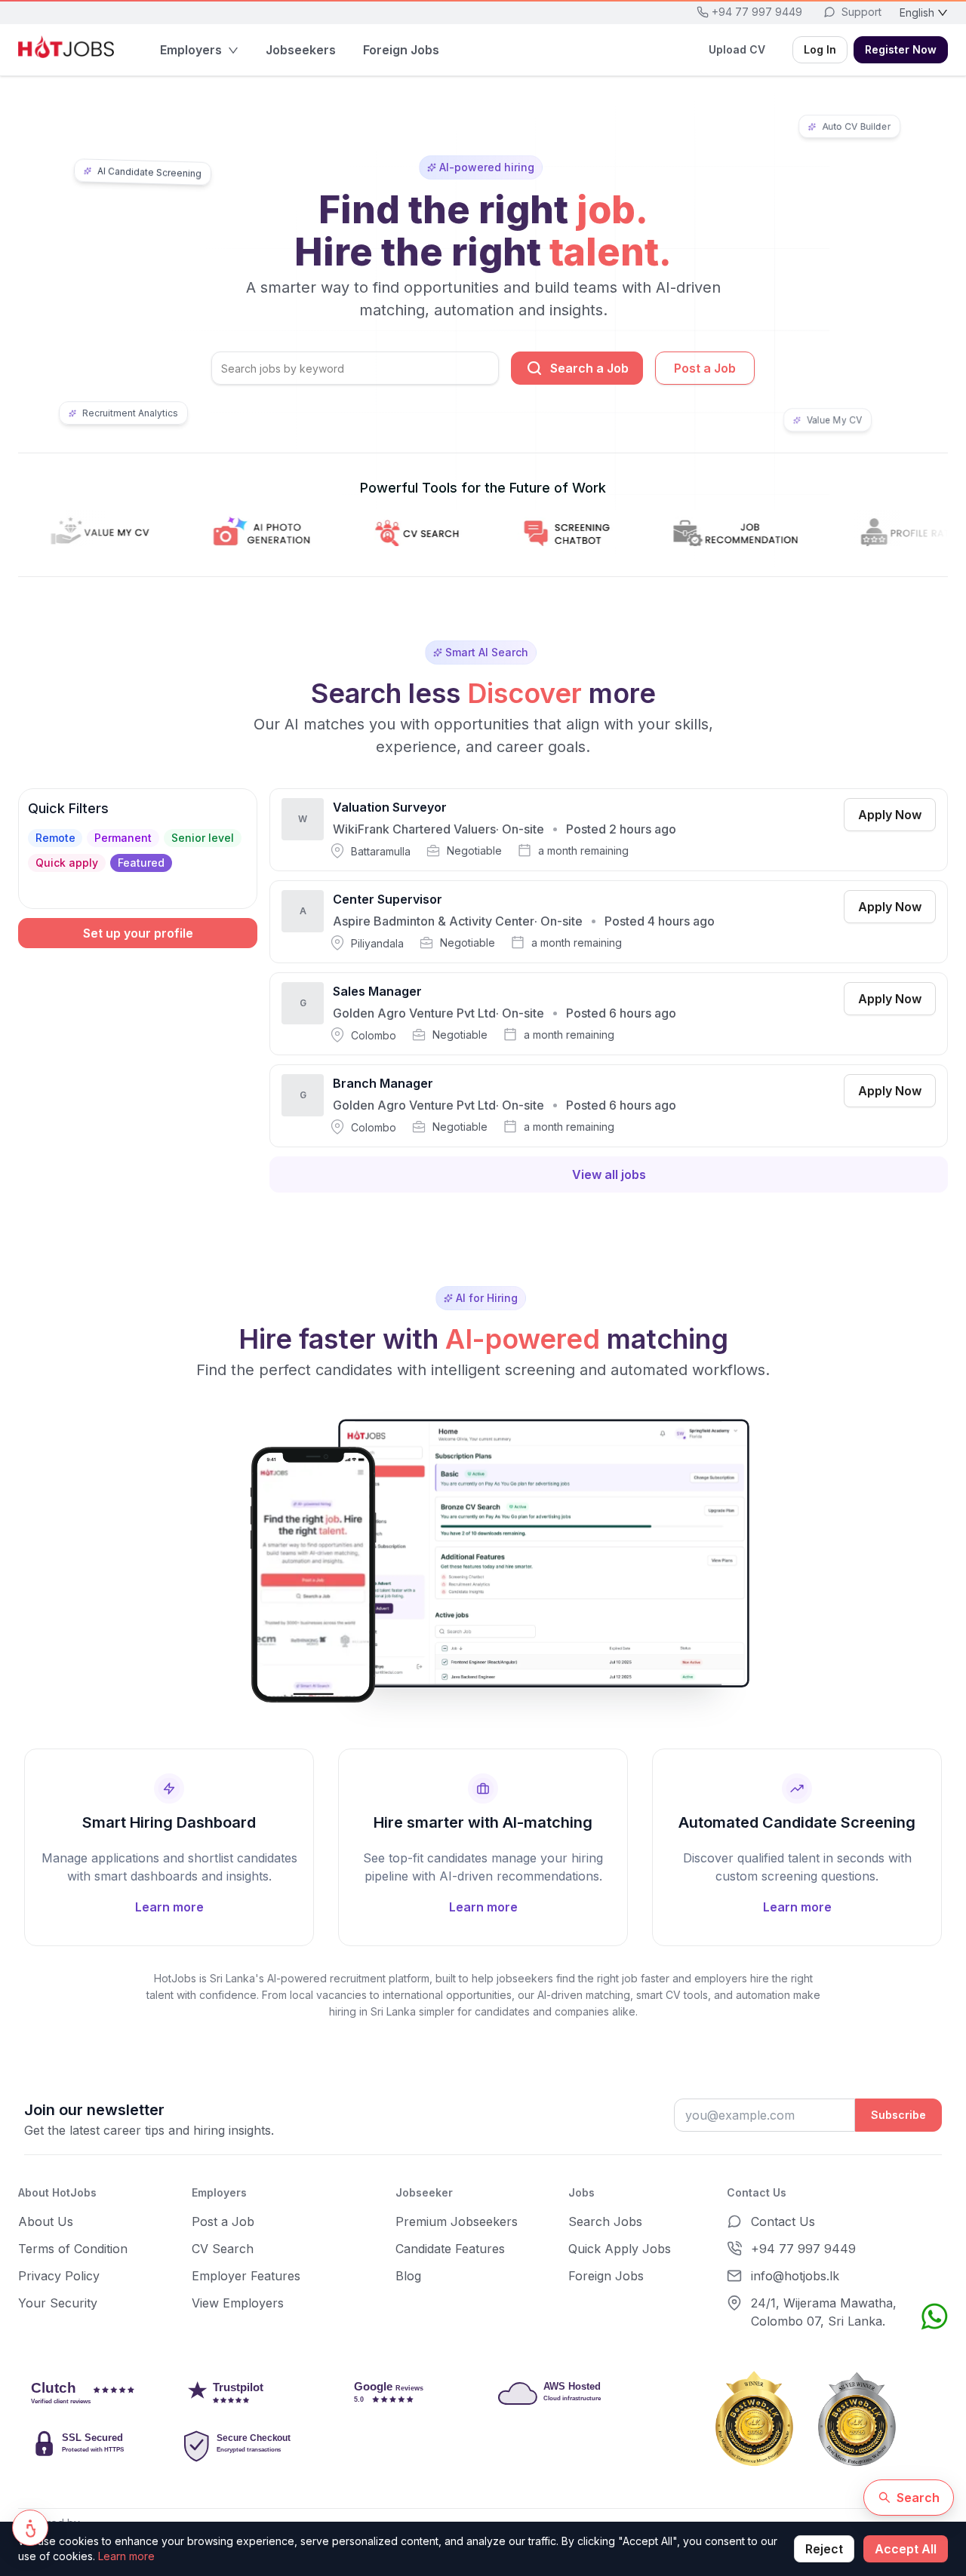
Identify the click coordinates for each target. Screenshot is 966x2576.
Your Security (58, 2303)
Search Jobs (605, 2221)
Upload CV (737, 49)
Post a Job (705, 368)
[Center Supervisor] (609, 922)
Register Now (901, 49)
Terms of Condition (73, 2249)
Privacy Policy (59, 2276)
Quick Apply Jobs (620, 2249)
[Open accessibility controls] (30, 2528)
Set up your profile (138, 933)
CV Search (223, 2249)
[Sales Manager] (609, 1014)
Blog (408, 2276)
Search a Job (589, 368)
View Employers (238, 2303)
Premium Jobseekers (457, 2221)
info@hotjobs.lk (795, 2276)
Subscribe (898, 2115)
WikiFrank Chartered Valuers (414, 829)
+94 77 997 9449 (803, 2249)
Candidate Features (450, 2249)
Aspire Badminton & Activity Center (434, 921)
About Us (46, 2221)
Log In (820, 49)
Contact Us (783, 2221)
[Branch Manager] (609, 1106)
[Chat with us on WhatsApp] (934, 2317)
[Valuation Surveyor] (609, 830)
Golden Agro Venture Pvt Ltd (414, 1013)
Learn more (126, 2556)
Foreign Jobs (606, 2276)
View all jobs (609, 1174)
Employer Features (246, 2276)
